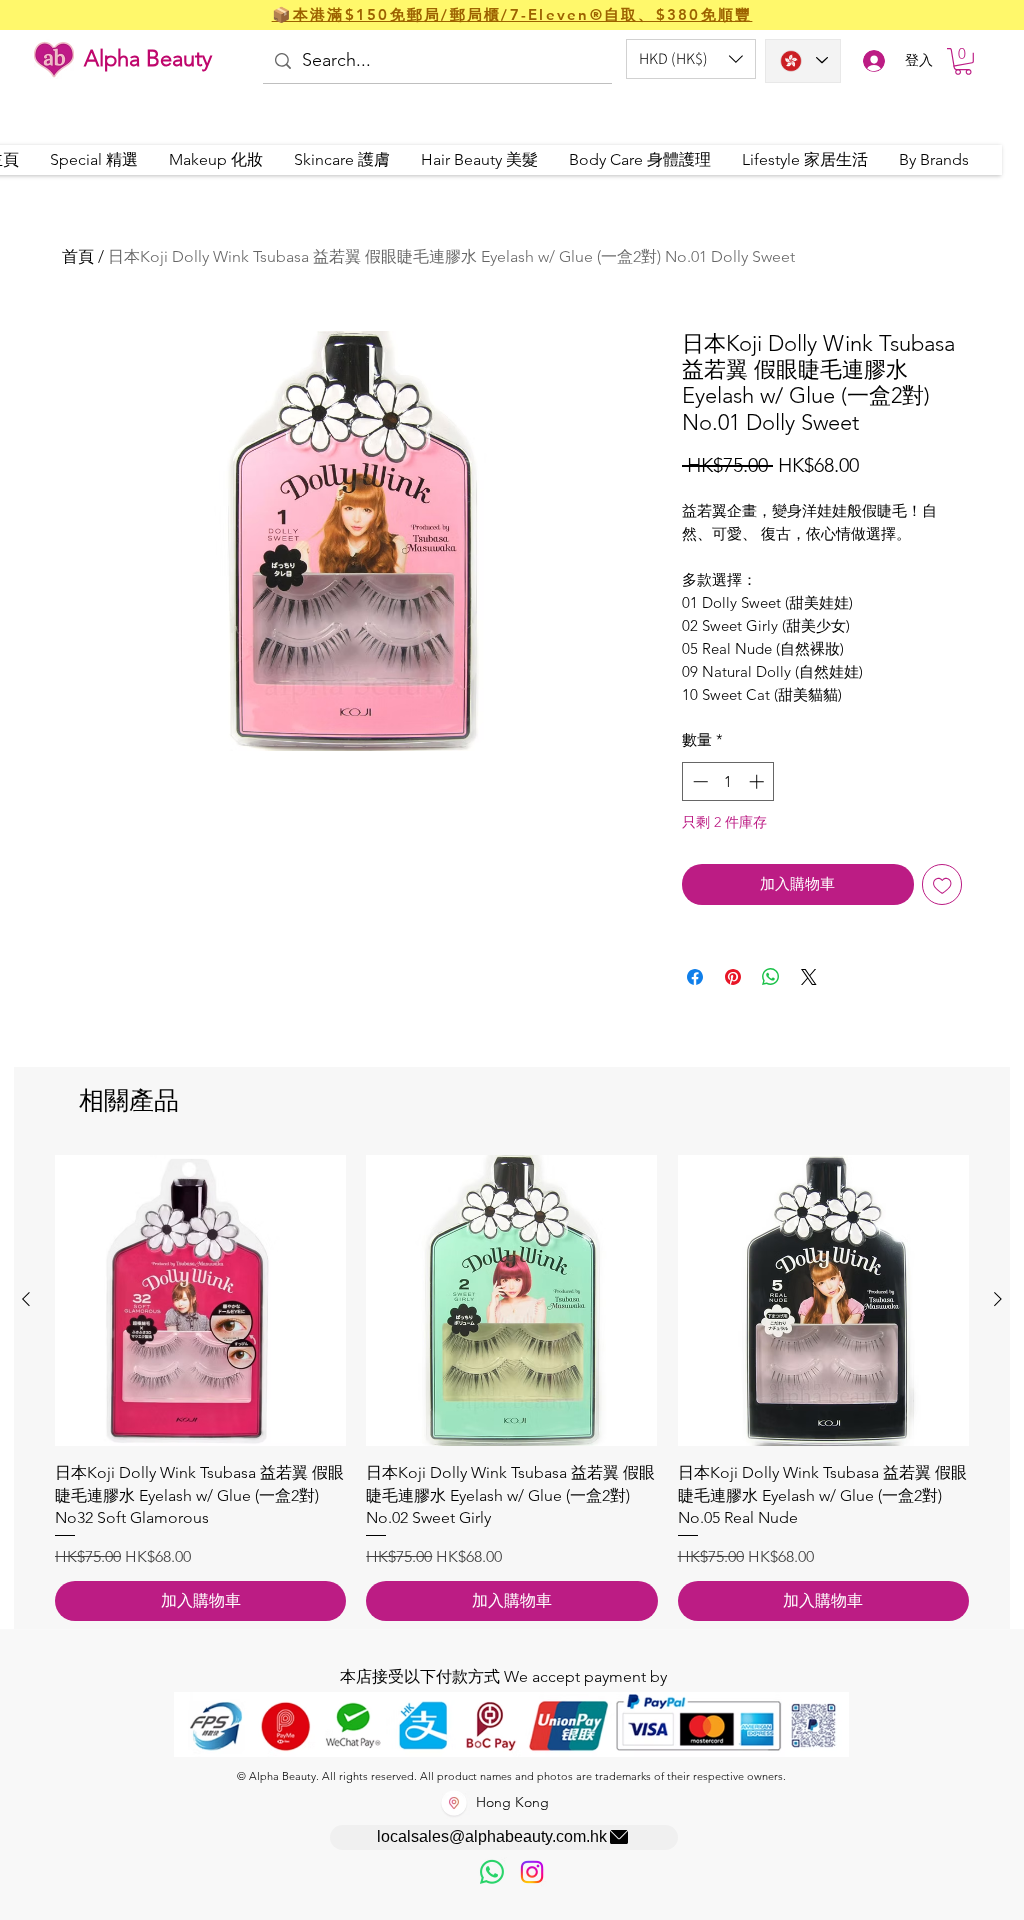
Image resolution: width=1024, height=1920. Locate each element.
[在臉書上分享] (695, 977)
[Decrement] (698, 781)
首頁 (78, 256)
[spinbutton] (728, 781)
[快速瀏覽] (200, 1300)
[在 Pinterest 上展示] (733, 977)
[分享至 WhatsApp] (771, 977)
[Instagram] (532, 1872)
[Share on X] (809, 977)
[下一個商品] (998, 1299)
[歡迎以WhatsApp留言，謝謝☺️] (492, 1872)
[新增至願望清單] (942, 884)
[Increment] (758, 781)
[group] (512, 1388)
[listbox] (691, 59)
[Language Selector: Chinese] (803, 61)
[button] (691, 59)
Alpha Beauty (148, 58)
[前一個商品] (26, 1299)
